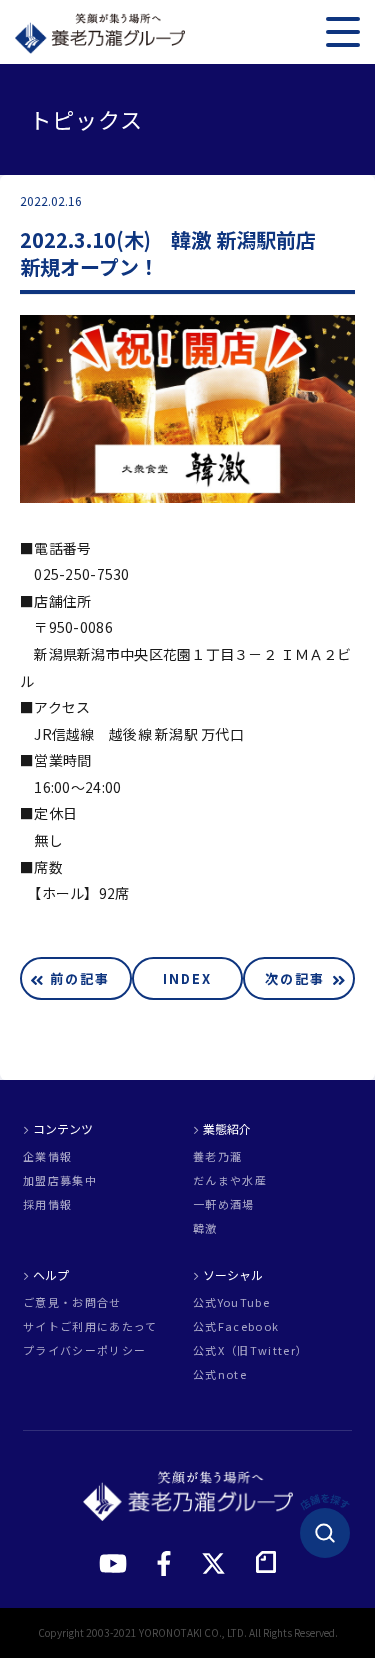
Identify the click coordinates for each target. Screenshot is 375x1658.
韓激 (205, 1228)
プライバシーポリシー (84, 1350)
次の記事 (295, 978)
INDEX (187, 978)
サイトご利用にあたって (90, 1326)
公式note (220, 1374)
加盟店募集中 (60, 1180)
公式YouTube (231, 1302)
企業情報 (47, 1156)
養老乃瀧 (217, 1156)
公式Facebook (236, 1326)
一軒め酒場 (224, 1204)
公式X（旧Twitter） (250, 1350)
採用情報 (47, 1204)
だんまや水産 (230, 1180)
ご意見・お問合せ (72, 1302)
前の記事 (80, 978)
